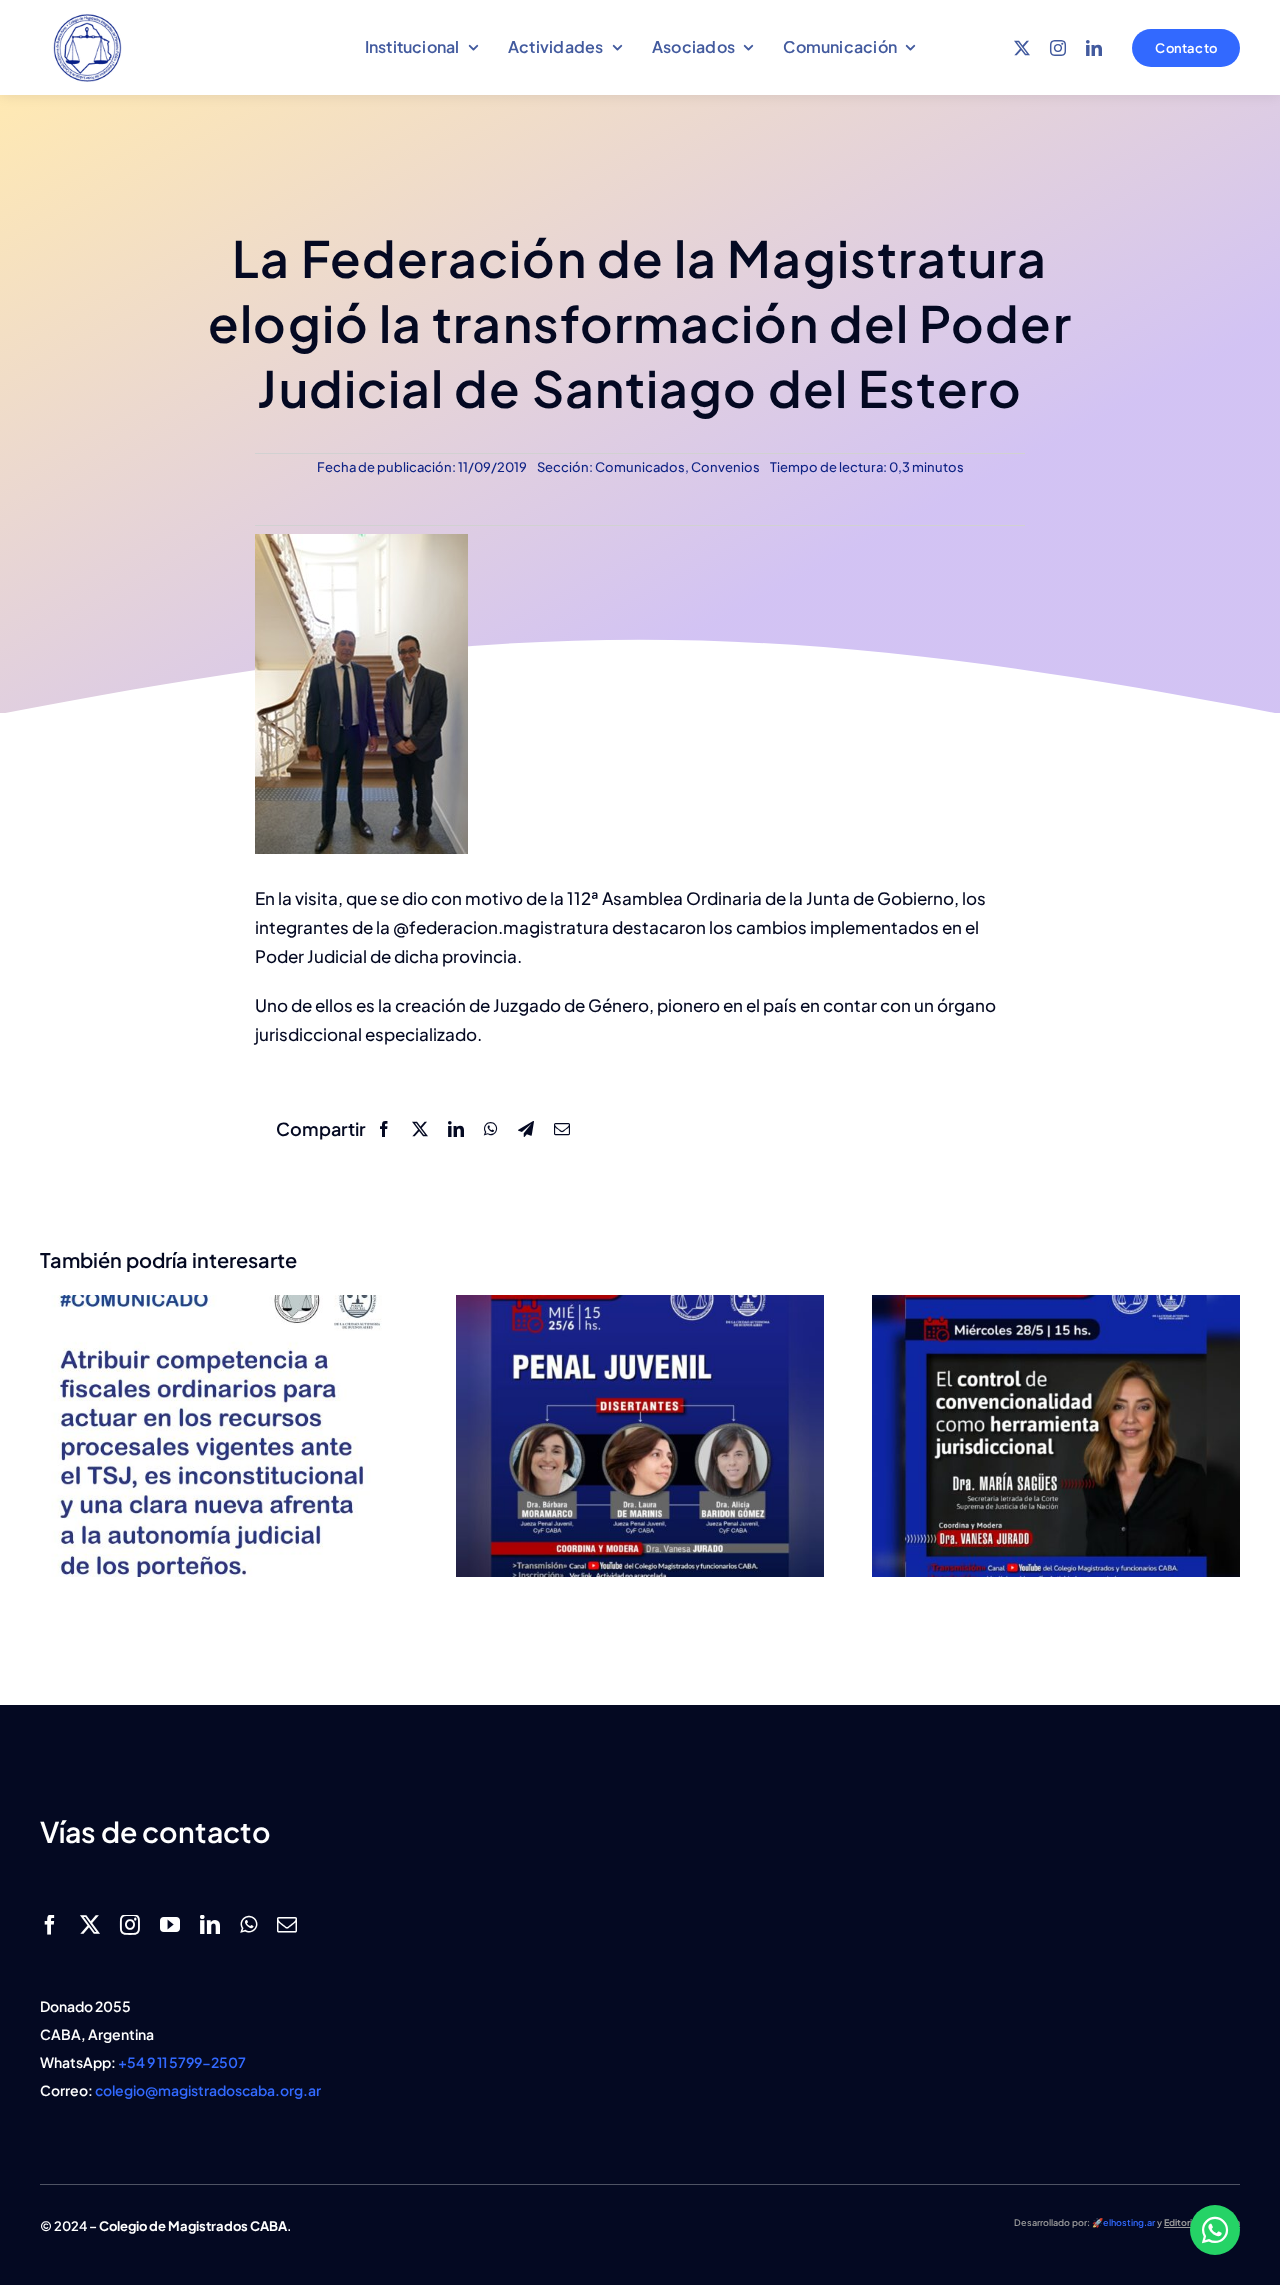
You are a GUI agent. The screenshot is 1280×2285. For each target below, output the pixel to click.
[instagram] (1058, 48)
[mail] (287, 1925)
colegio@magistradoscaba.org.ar (208, 2090)
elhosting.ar (1129, 2222)
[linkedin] (1094, 48)
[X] (420, 1128)
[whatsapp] (248, 1925)
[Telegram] (526, 1128)
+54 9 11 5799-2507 (182, 2062)
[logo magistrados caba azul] (87, 18)
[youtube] (170, 1925)
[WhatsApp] (491, 1128)
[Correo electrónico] (562, 1128)
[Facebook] (384, 1128)
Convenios (725, 467)
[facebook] (50, 1925)
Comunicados (640, 467)
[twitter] (1022, 48)
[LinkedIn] (456, 1128)
